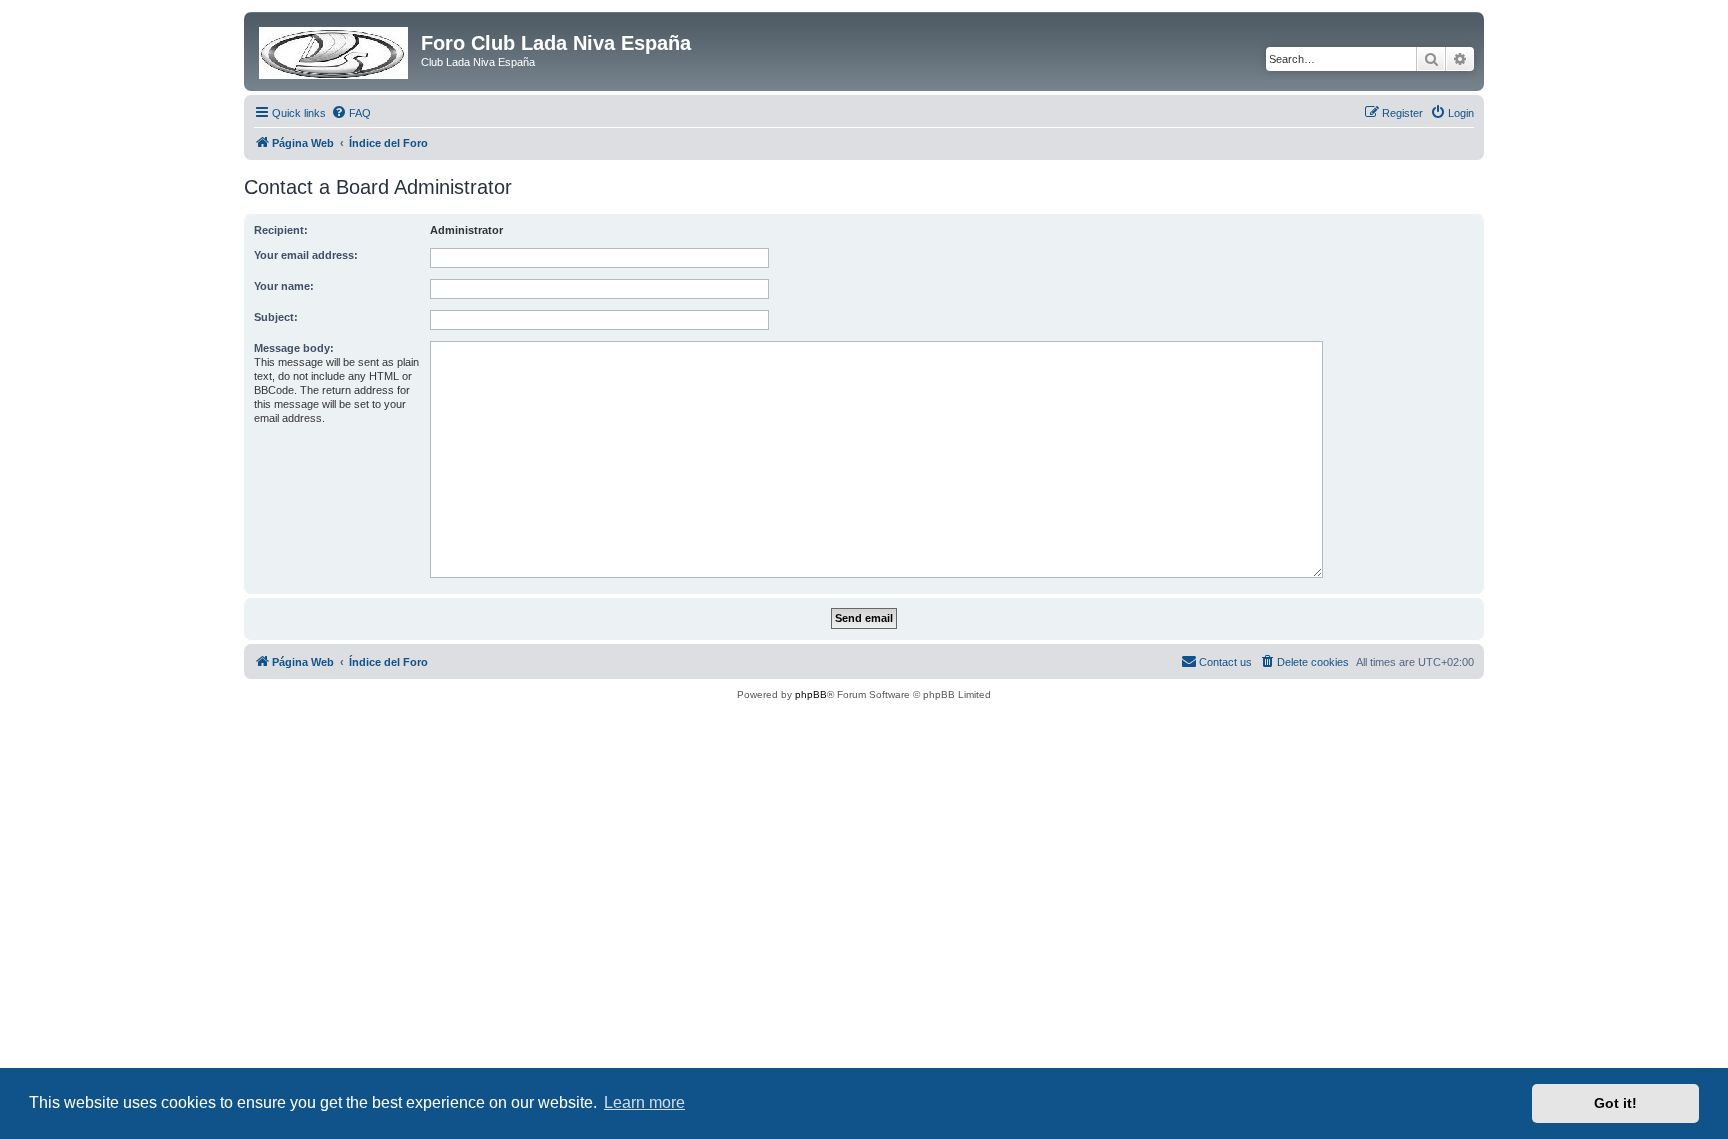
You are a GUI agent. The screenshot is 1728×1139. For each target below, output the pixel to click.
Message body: (294, 348)
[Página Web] (335, 49)
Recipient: (281, 230)
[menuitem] (351, 113)
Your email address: (306, 255)
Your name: (284, 286)
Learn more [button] (644, 1102)
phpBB (811, 694)
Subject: (276, 317)
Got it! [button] (1615, 1103)
